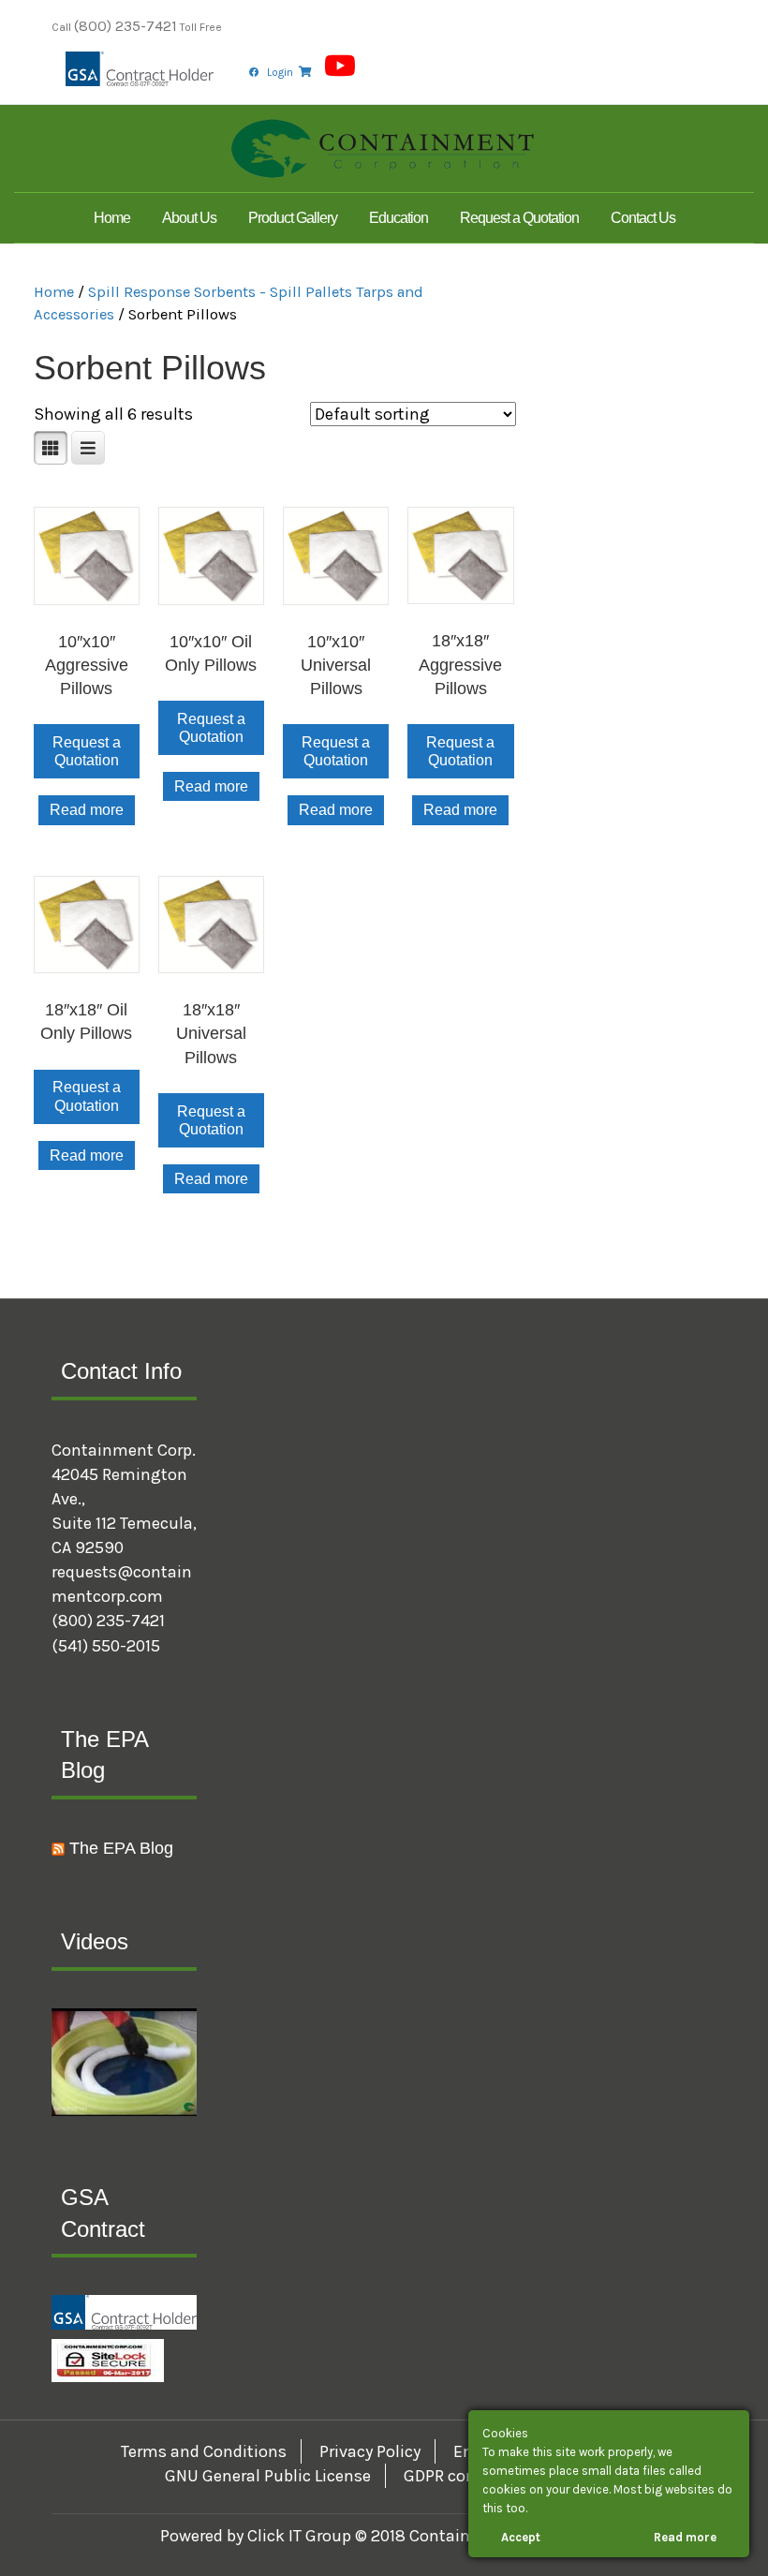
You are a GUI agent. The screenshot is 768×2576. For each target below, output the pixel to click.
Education (399, 218)
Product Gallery (293, 218)
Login (280, 72)
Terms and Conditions (204, 2451)
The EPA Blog (121, 1848)
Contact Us (643, 218)
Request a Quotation (519, 218)
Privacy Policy (370, 2451)
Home (112, 218)
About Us (189, 218)
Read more (87, 810)
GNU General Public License (268, 2476)
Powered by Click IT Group (258, 2536)
